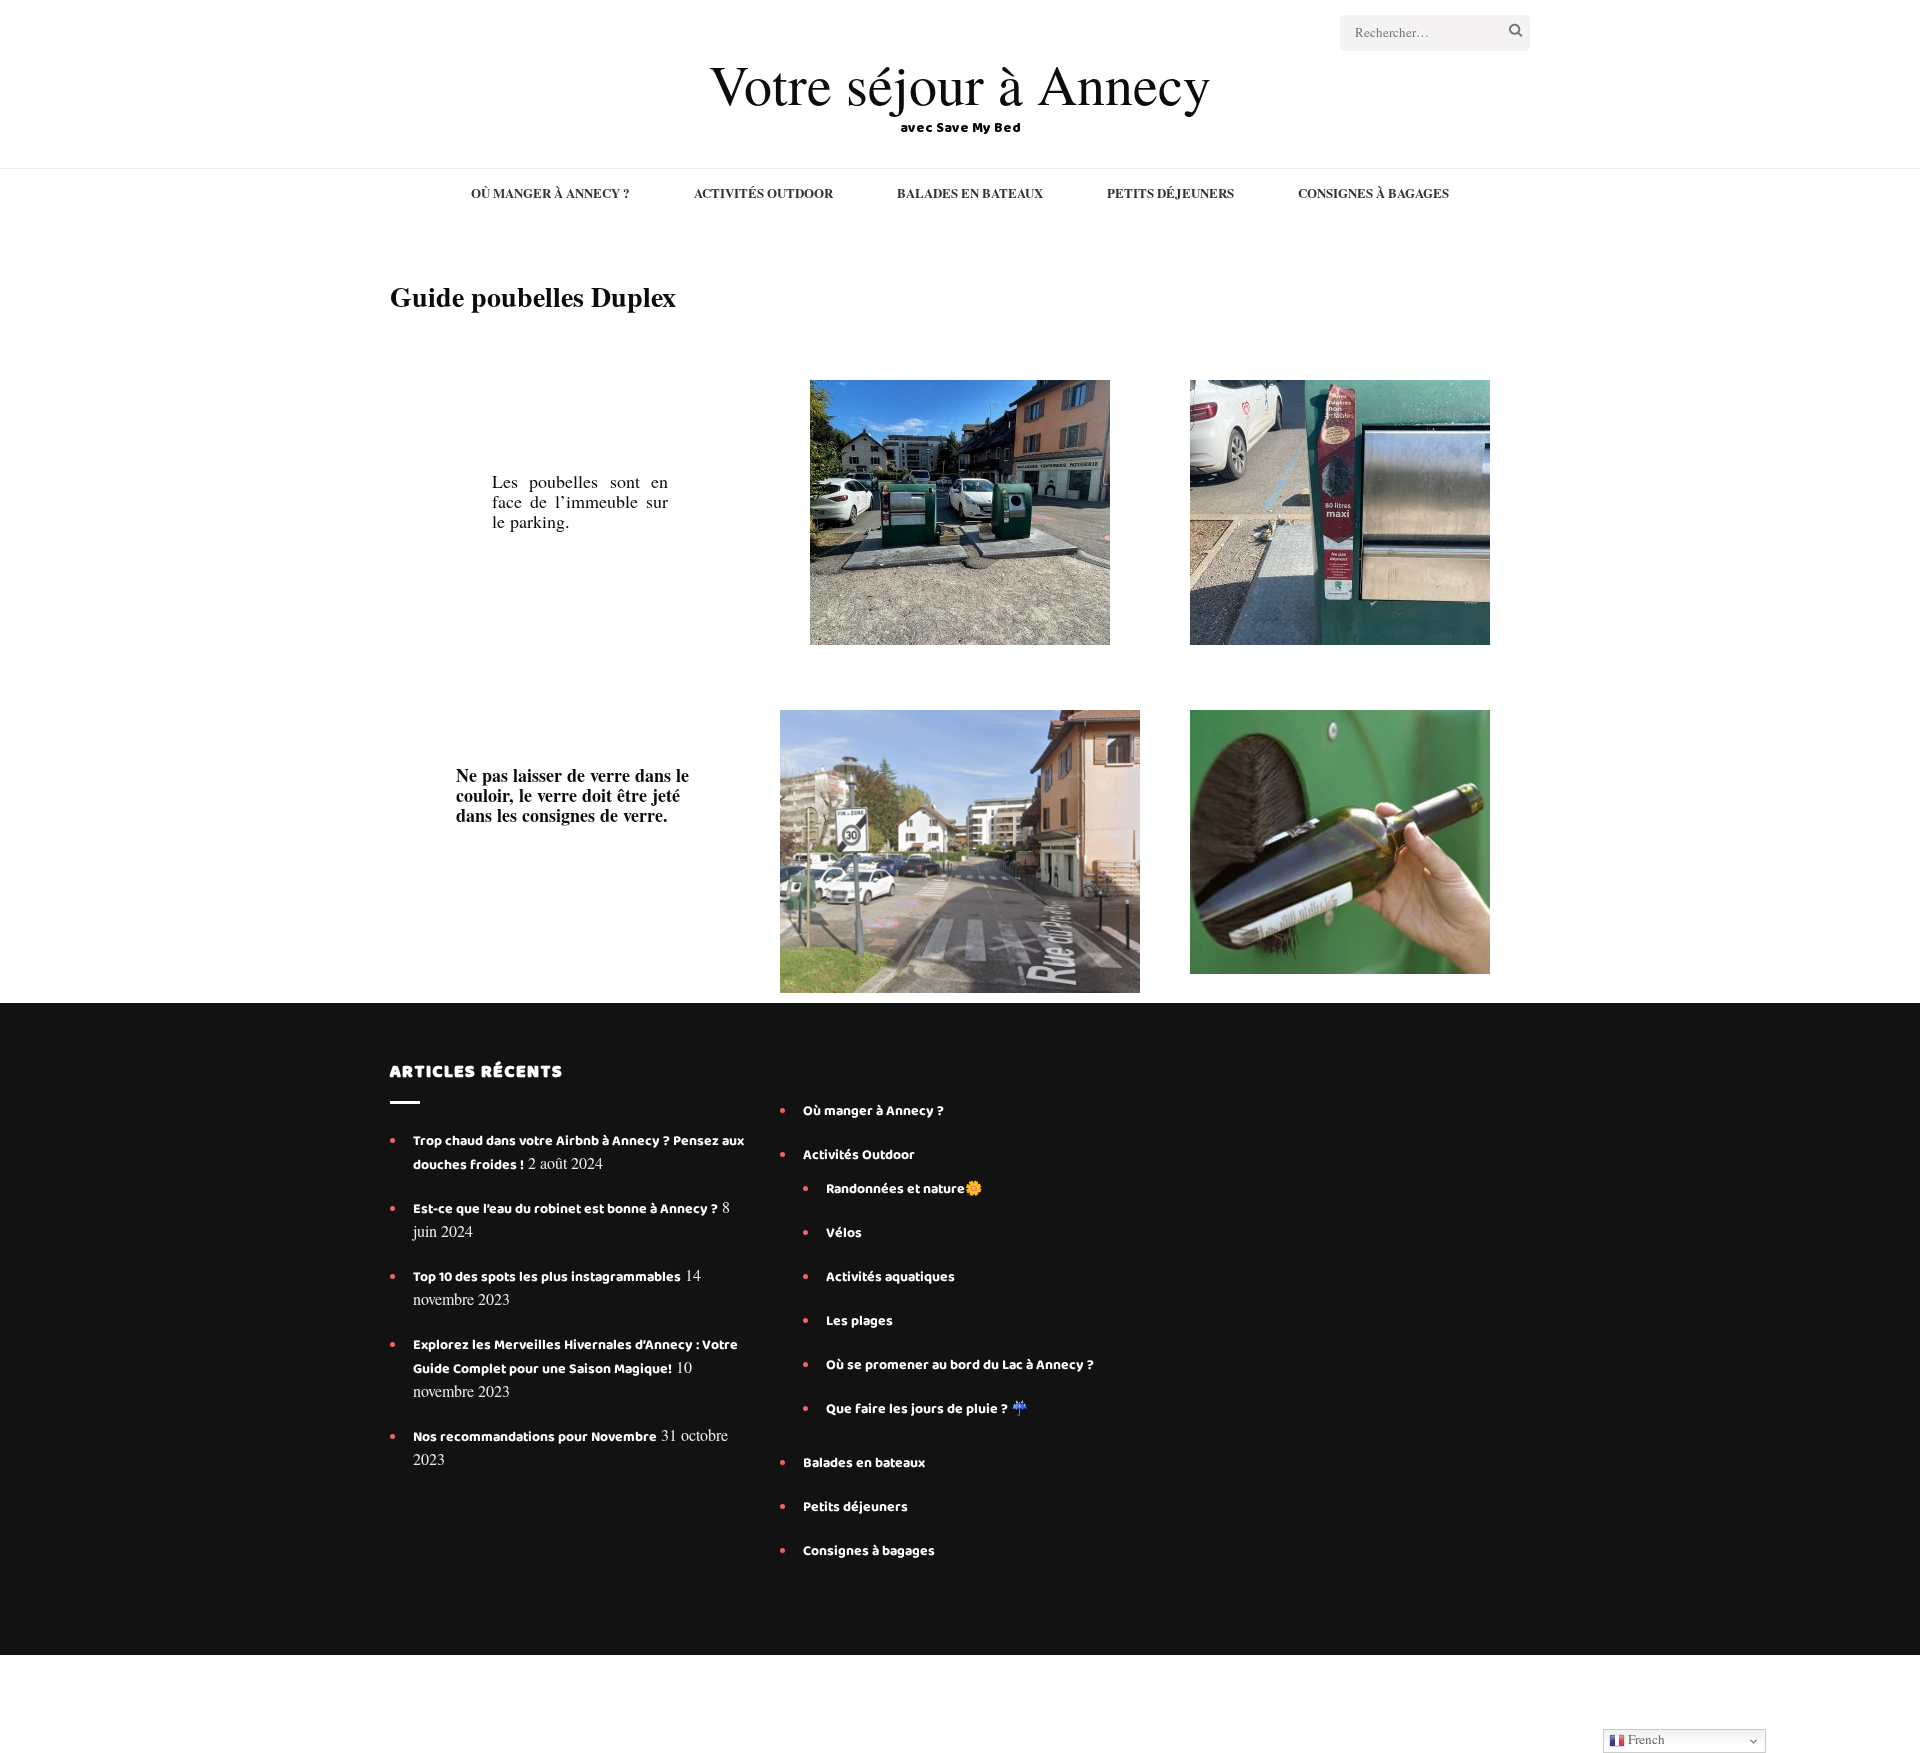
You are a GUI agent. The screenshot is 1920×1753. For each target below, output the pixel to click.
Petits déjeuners (1170, 193)
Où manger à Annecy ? (550, 193)
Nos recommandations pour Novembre (535, 1437)
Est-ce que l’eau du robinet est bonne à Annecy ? (565, 1209)
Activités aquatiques (892, 1277)
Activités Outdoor (763, 193)
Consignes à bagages (1373, 193)
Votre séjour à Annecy (960, 83)
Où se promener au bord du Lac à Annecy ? (960, 1365)
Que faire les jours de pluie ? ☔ (927, 1409)
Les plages (859, 1321)
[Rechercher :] (1412, 33)
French (1645, 1739)
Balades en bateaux (970, 193)
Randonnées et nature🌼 (904, 1189)
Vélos (844, 1233)
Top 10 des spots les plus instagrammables (547, 1277)
